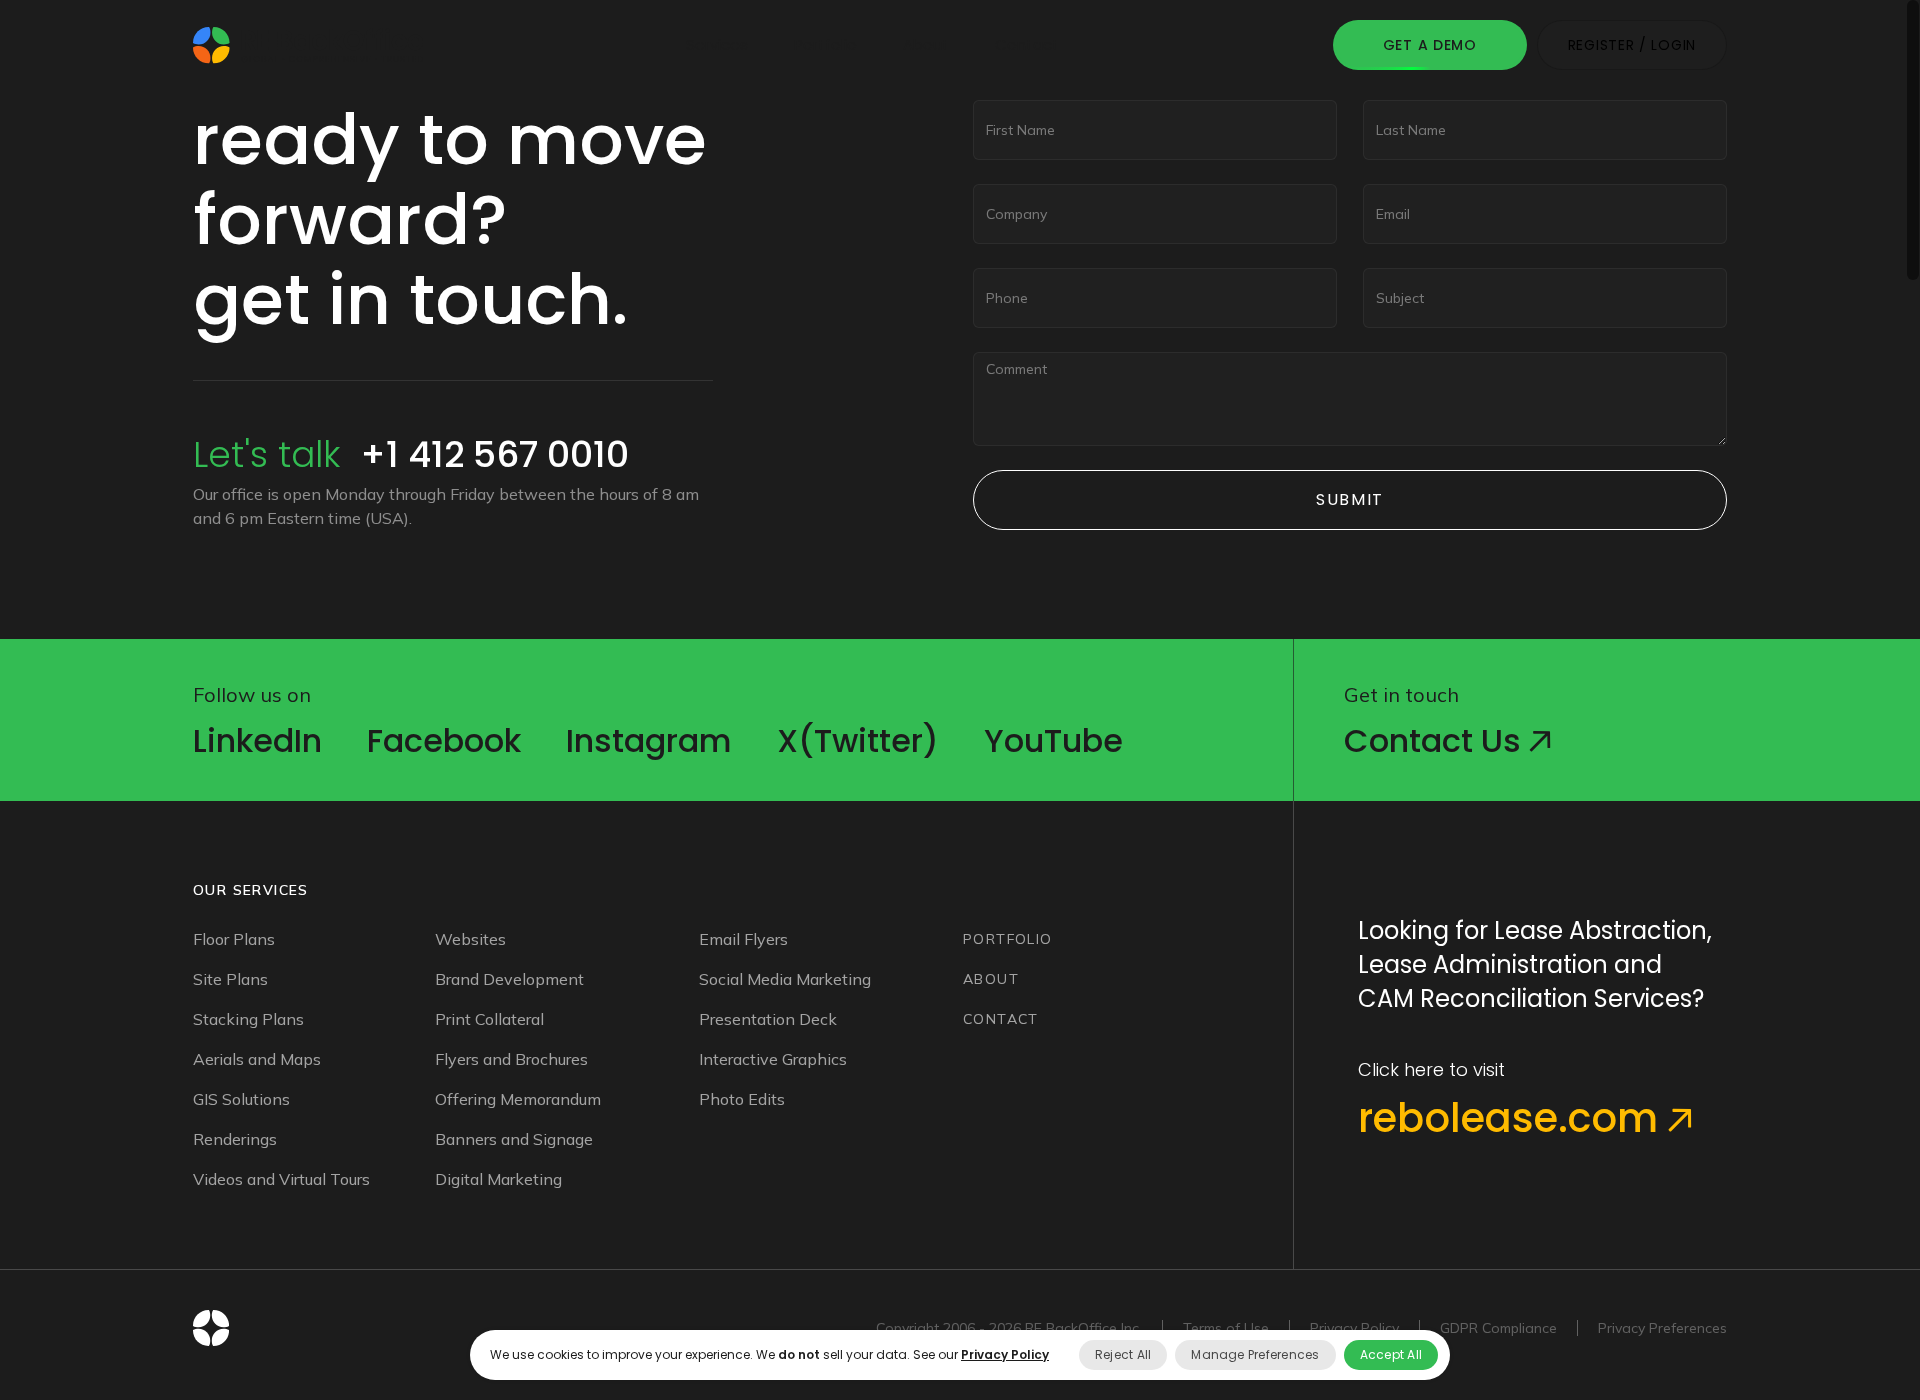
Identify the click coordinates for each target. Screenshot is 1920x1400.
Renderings (235, 1139)
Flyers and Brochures (511, 1059)
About (926, 44)
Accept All (1391, 1354)
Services (717, 44)
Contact (1027, 44)
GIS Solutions (241, 1099)
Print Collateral (489, 1019)
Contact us (1436, 740)
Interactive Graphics (773, 1059)
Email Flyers (743, 939)
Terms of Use (1226, 1328)
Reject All (1123, 1354)
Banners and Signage (514, 1139)
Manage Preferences (1255, 1354)
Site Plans (230, 979)
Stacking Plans (248, 1019)
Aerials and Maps (257, 1059)
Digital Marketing (498, 1179)
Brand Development (509, 979)
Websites (470, 939)
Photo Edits (742, 1099)
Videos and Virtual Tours (281, 1179)
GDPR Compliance (1498, 1328)
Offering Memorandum (518, 1099)
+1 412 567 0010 (494, 454)
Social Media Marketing (785, 979)
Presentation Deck (768, 1019)
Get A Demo (1430, 45)
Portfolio (825, 44)
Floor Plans (234, 939)
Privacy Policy (1354, 1328)
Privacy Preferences (1662, 1328)
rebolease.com (1513, 1118)
